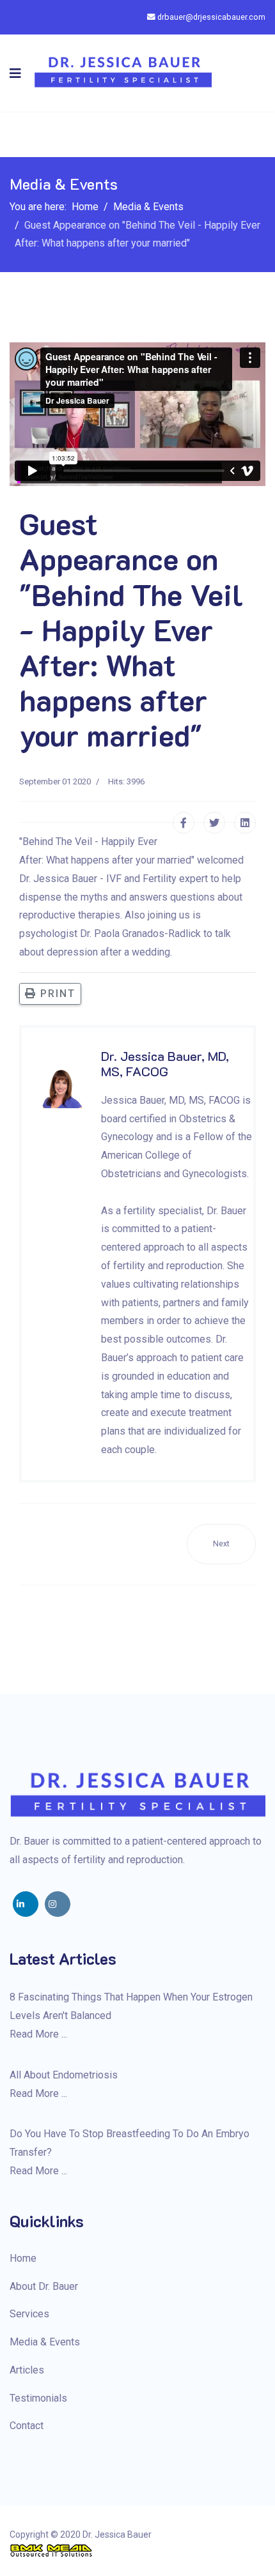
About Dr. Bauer (44, 2286)
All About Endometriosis (64, 2075)
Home (23, 2258)
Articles (27, 2370)
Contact (27, 2426)
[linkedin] (26, 1904)
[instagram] (58, 1904)
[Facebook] (184, 823)
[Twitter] (214, 823)
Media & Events (45, 2342)
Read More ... (38, 2034)
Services (29, 2314)
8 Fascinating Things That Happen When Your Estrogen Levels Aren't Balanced (131, 2006)
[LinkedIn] (245, 823)
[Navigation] (15, 73)
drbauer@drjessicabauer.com (211, 17)
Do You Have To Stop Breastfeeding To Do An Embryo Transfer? (130, 2143)
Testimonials (38, 2398)
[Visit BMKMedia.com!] (137, 2550)
